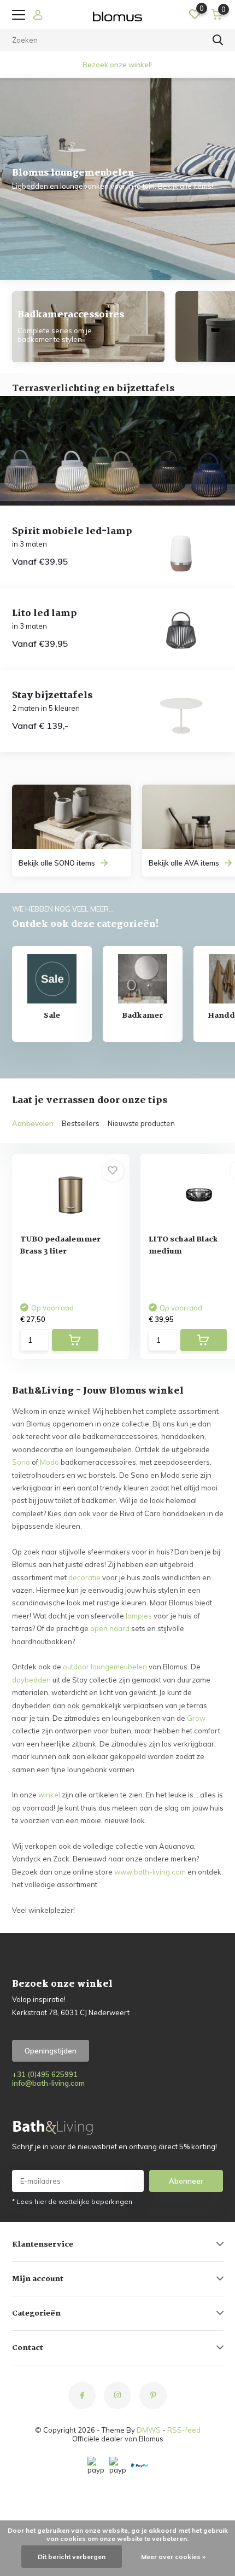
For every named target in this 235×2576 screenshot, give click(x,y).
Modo (49, 1462)
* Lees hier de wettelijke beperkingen (72, 2201)
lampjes (139, 1616)
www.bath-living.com (150, 1872)
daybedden (31, 1680)
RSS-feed (184, 2430)
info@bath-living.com (48, 2083)
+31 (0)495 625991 (45, 2074)
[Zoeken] (218, 40)
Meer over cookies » (173, 2557)
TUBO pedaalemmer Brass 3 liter (60, 1245)
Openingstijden (51, 2051)
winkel (49, 1795)
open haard (110, 1628)
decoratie (84, 1577)
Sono (21, 1462)
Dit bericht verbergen (72, 2557)
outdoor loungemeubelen (105, 1667)
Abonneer (186, 2181)
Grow (196, 1718)
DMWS (149, 2430)
